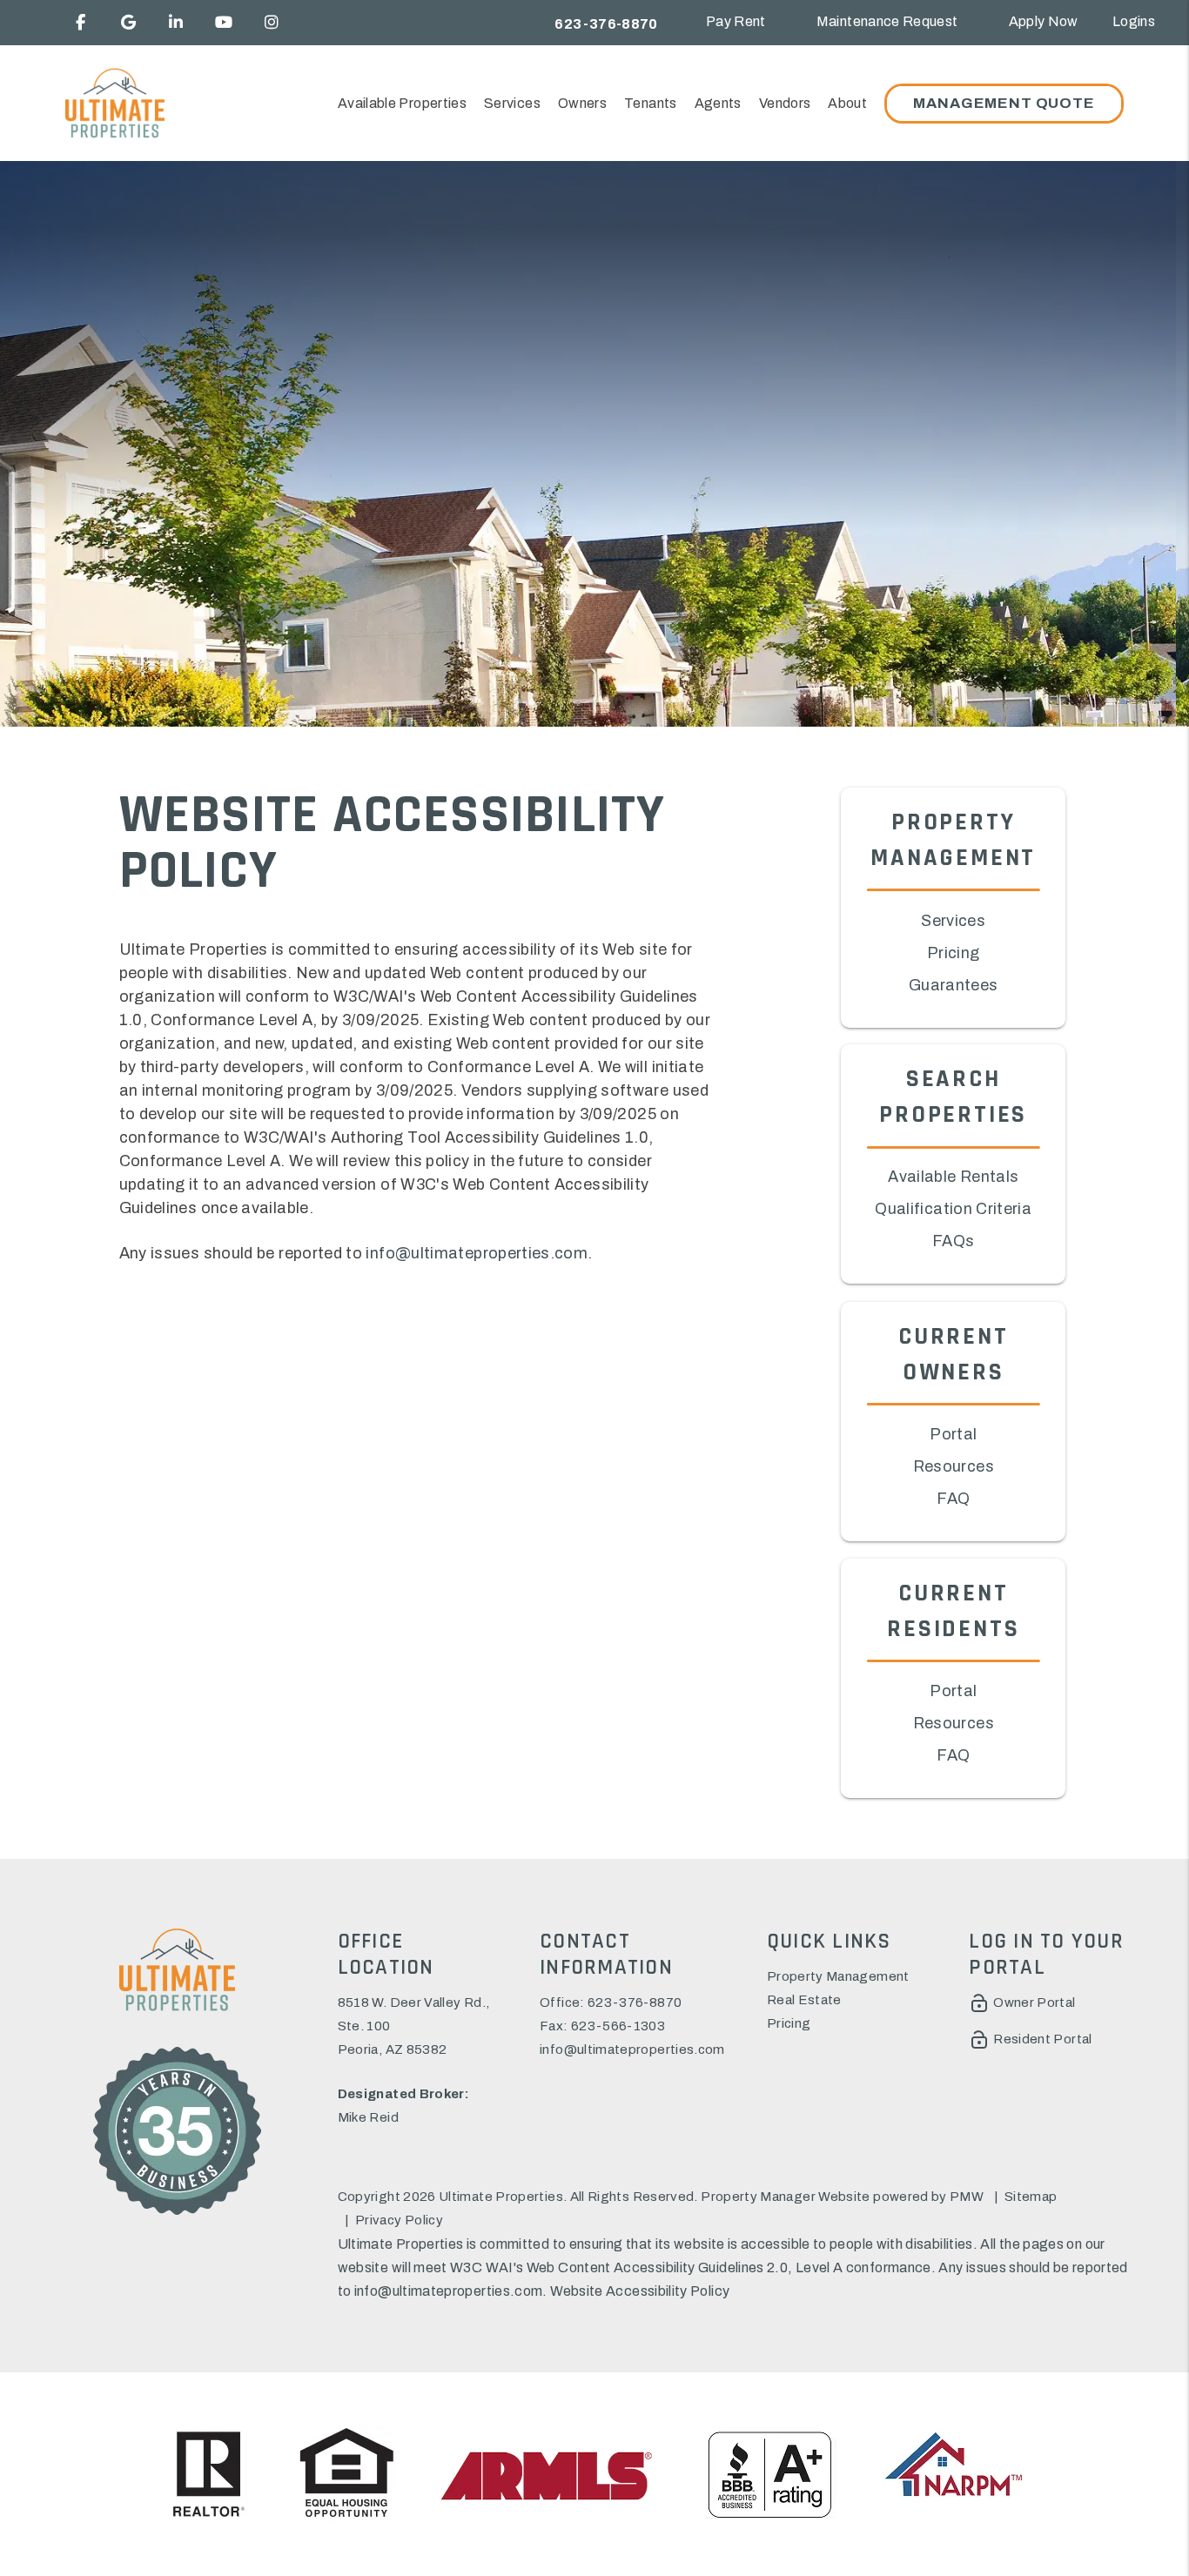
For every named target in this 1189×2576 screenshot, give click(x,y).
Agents (718, 103)
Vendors (785, 103)
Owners (582, 103)
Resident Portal (1042, 2039)
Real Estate (804, 2000)
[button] (81, 23)
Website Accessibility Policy (640, 2291)
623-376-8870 (606, 24)
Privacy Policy (399, 2220)
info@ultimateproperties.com (477, 1253)
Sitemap (1031, 2197)
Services (512, 103)
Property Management (838, 1976)
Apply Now (1044, 21)
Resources (954, 1466)
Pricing (954, 952)
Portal (953, 1434)
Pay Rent (736, 21)
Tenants (651, 103)
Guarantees (954, 984)
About (847, 103)
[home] (114, 103)
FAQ (953, 1499)
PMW (967, 2197)
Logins (1134, 21)
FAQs (953, 1242)
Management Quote (1004, 103)
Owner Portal (1034, 2002)
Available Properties (402, 103)
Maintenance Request (887, 21)
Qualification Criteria (953, 1210)
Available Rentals (953, 1177)
